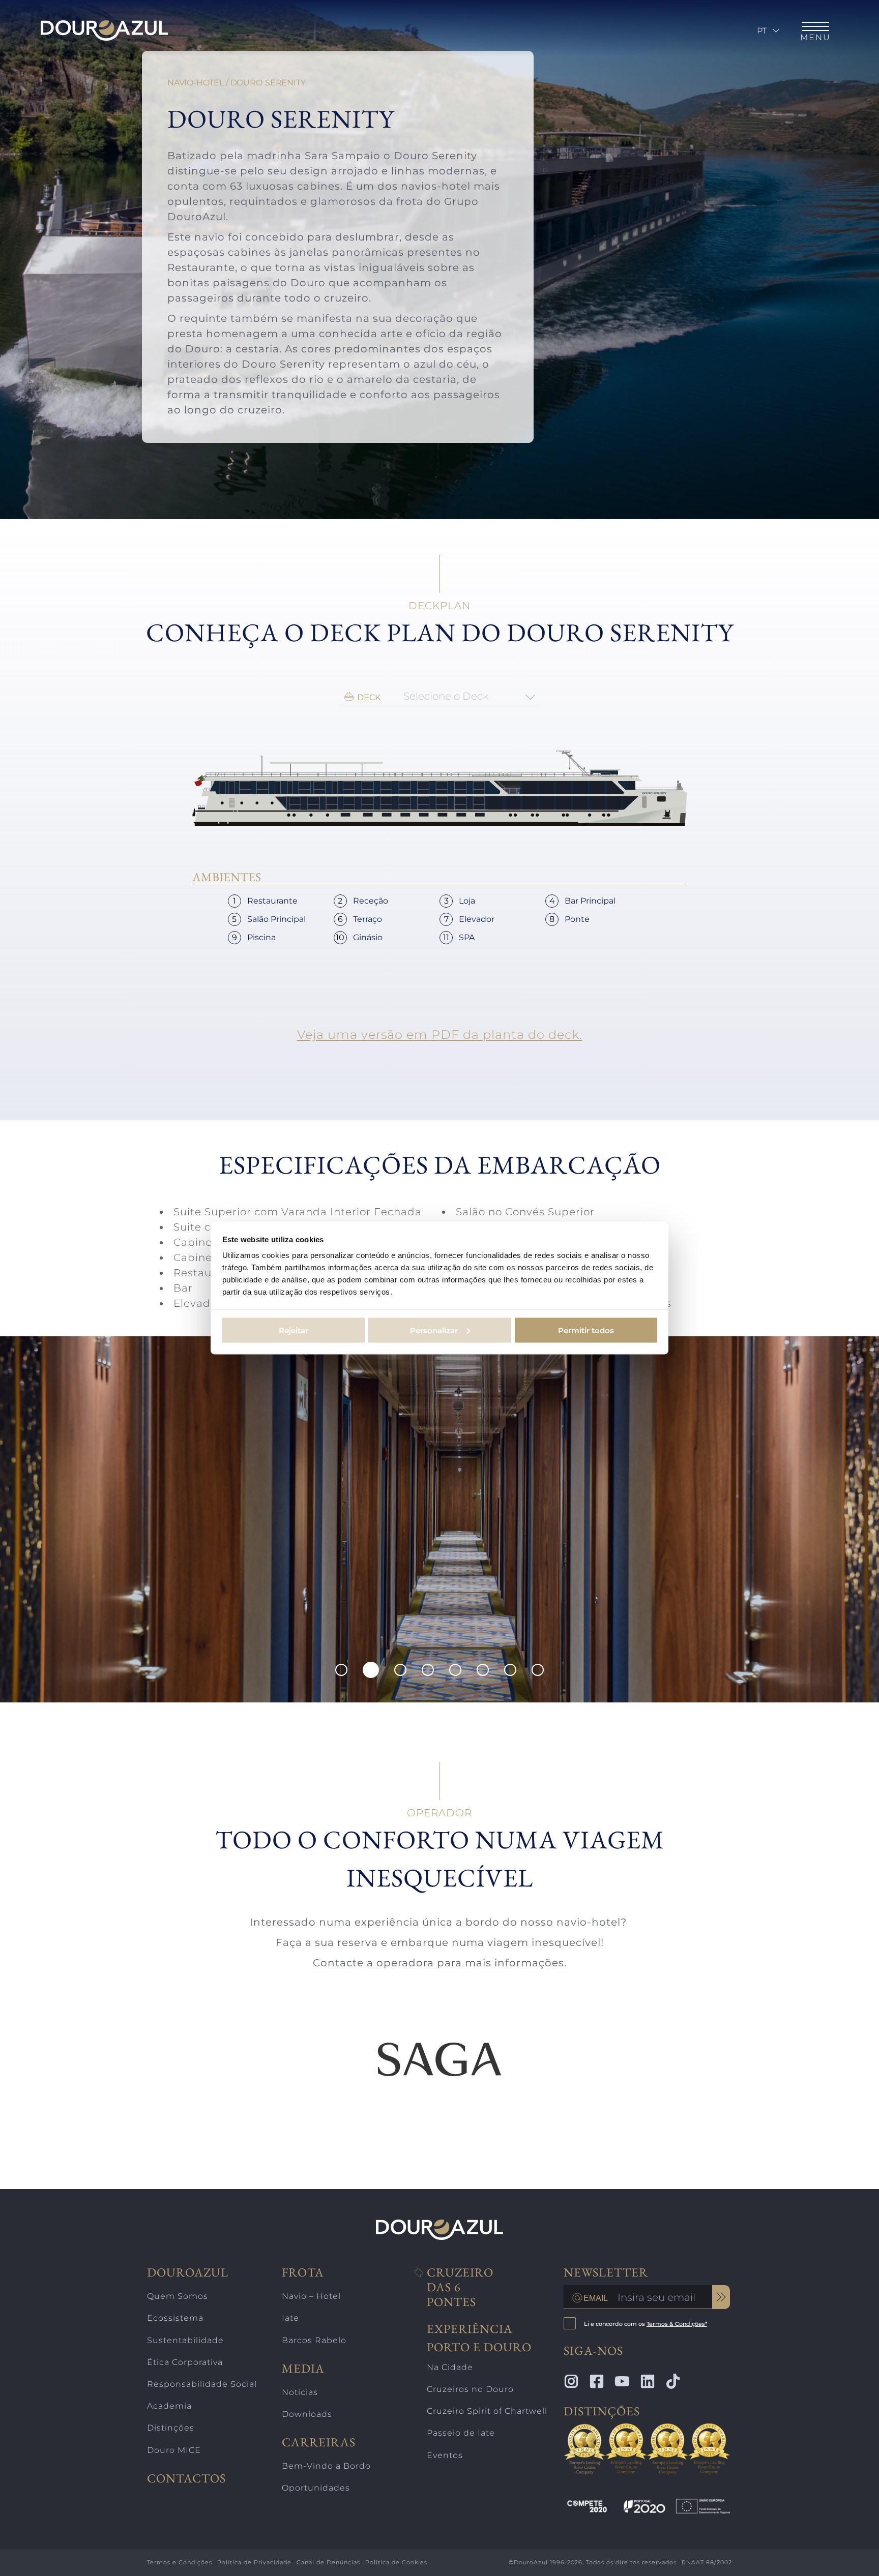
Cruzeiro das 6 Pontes (460, 2287)
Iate (290, 2318)
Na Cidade (450, 2367)
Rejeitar (294, 1330)
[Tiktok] (673, 2381)
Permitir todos (586, 1330)
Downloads (307, 2414)
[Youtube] (622, 2381)
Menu (815, 37)
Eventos (445, 2455)
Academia (169, 2406)
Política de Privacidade (254, 2562)
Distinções (171, 2428)
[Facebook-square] (597, 2381)
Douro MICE (174, 2450)
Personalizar (434, 1330)
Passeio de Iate (461, 2433)
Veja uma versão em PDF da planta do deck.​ (440, 1035)
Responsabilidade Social (202, 2384)
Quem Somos (178, 2296)
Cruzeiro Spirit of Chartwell (487, 2411)
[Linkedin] (648, 2381)
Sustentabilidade (185, 2340)
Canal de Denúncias (328, 2562)
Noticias (300, 2392)
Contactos (186, 2479)
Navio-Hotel (196, 83)
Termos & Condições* (677, 2324)
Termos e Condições (180, 2562)
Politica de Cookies (396, 2562)
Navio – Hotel (311, 2296)
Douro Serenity (268, 83)
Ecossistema (175, 2318)
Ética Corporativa (185, 2362)
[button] (341, 1670)
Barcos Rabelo (314, 2340)
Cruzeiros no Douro (470, 2389)
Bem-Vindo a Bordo (326, 2466)
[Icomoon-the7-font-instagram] (571, 2381)
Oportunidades (316, 2488)
